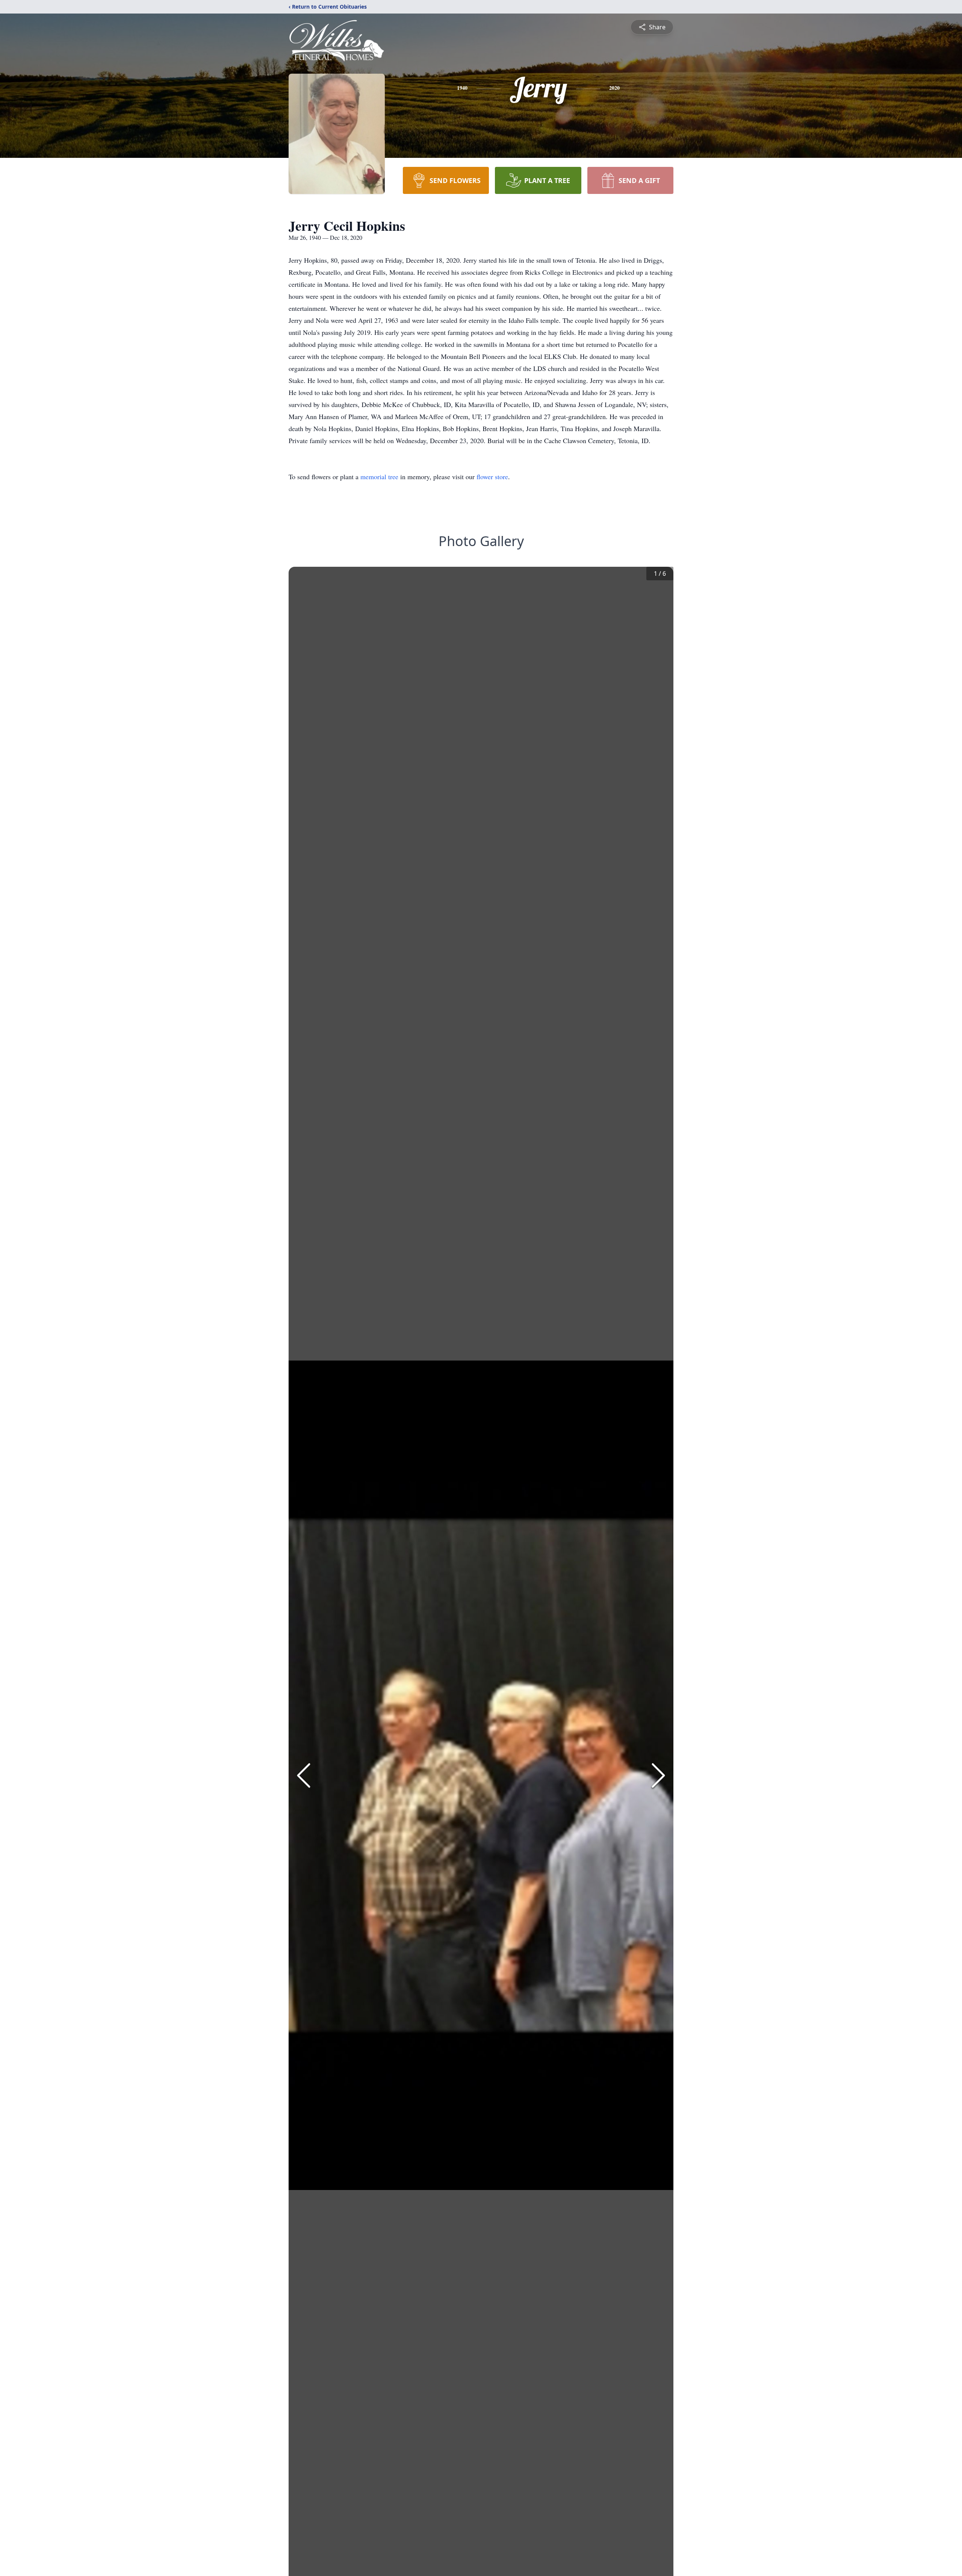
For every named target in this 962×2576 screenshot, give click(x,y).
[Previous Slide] (304, 1775)
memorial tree (379, 477)
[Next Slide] (658, 1775)
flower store (492, 477)
